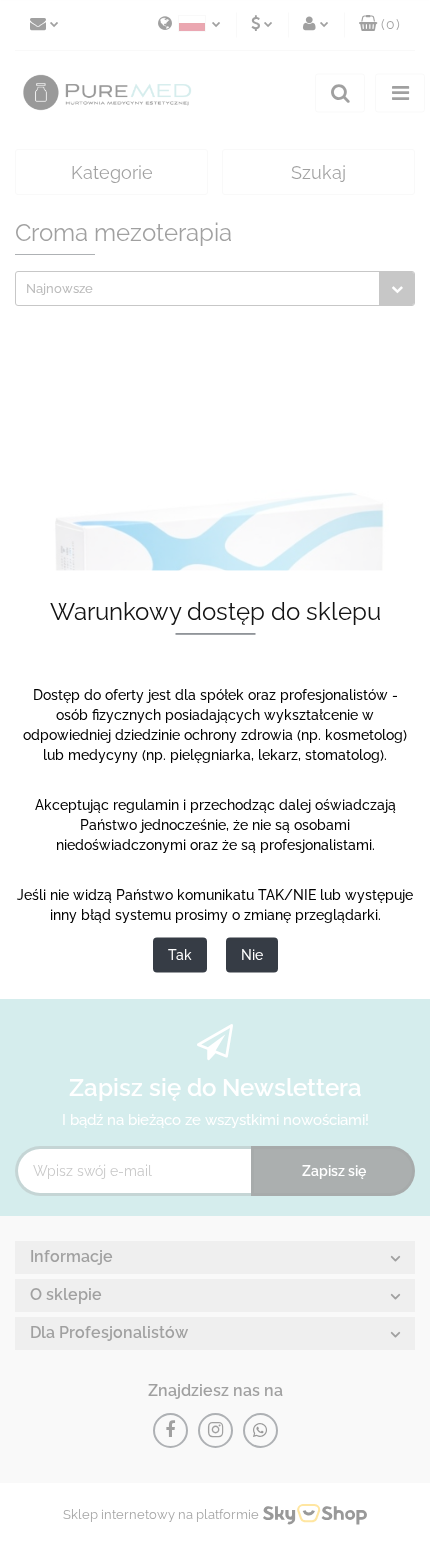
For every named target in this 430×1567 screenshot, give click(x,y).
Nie (252, 955)
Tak (180, 955)
